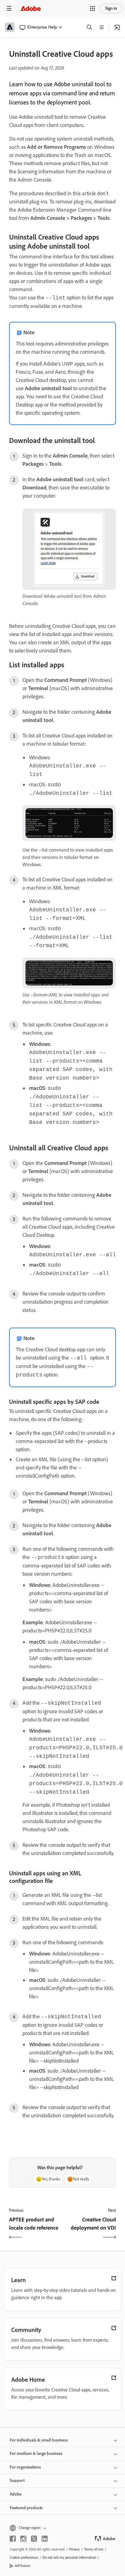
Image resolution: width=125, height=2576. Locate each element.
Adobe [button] (16, 2494)
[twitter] (34, 2539)
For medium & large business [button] (36, 2453)
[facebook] (13, 2539)
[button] (93, 9)
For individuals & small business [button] (39, 2440)
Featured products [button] (26, 2508)
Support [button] (17, 2481)
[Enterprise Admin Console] (117, 27)
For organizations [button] (25, 2467)
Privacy (74, 2549)
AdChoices (23, 2566)
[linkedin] (45, 2539)
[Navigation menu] (9, 8)
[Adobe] (31, 8)
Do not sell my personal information (69, 2557)
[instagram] (23, 2539)
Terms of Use (94, 2549)
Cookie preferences (24, 2557)
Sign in (111, 8)
